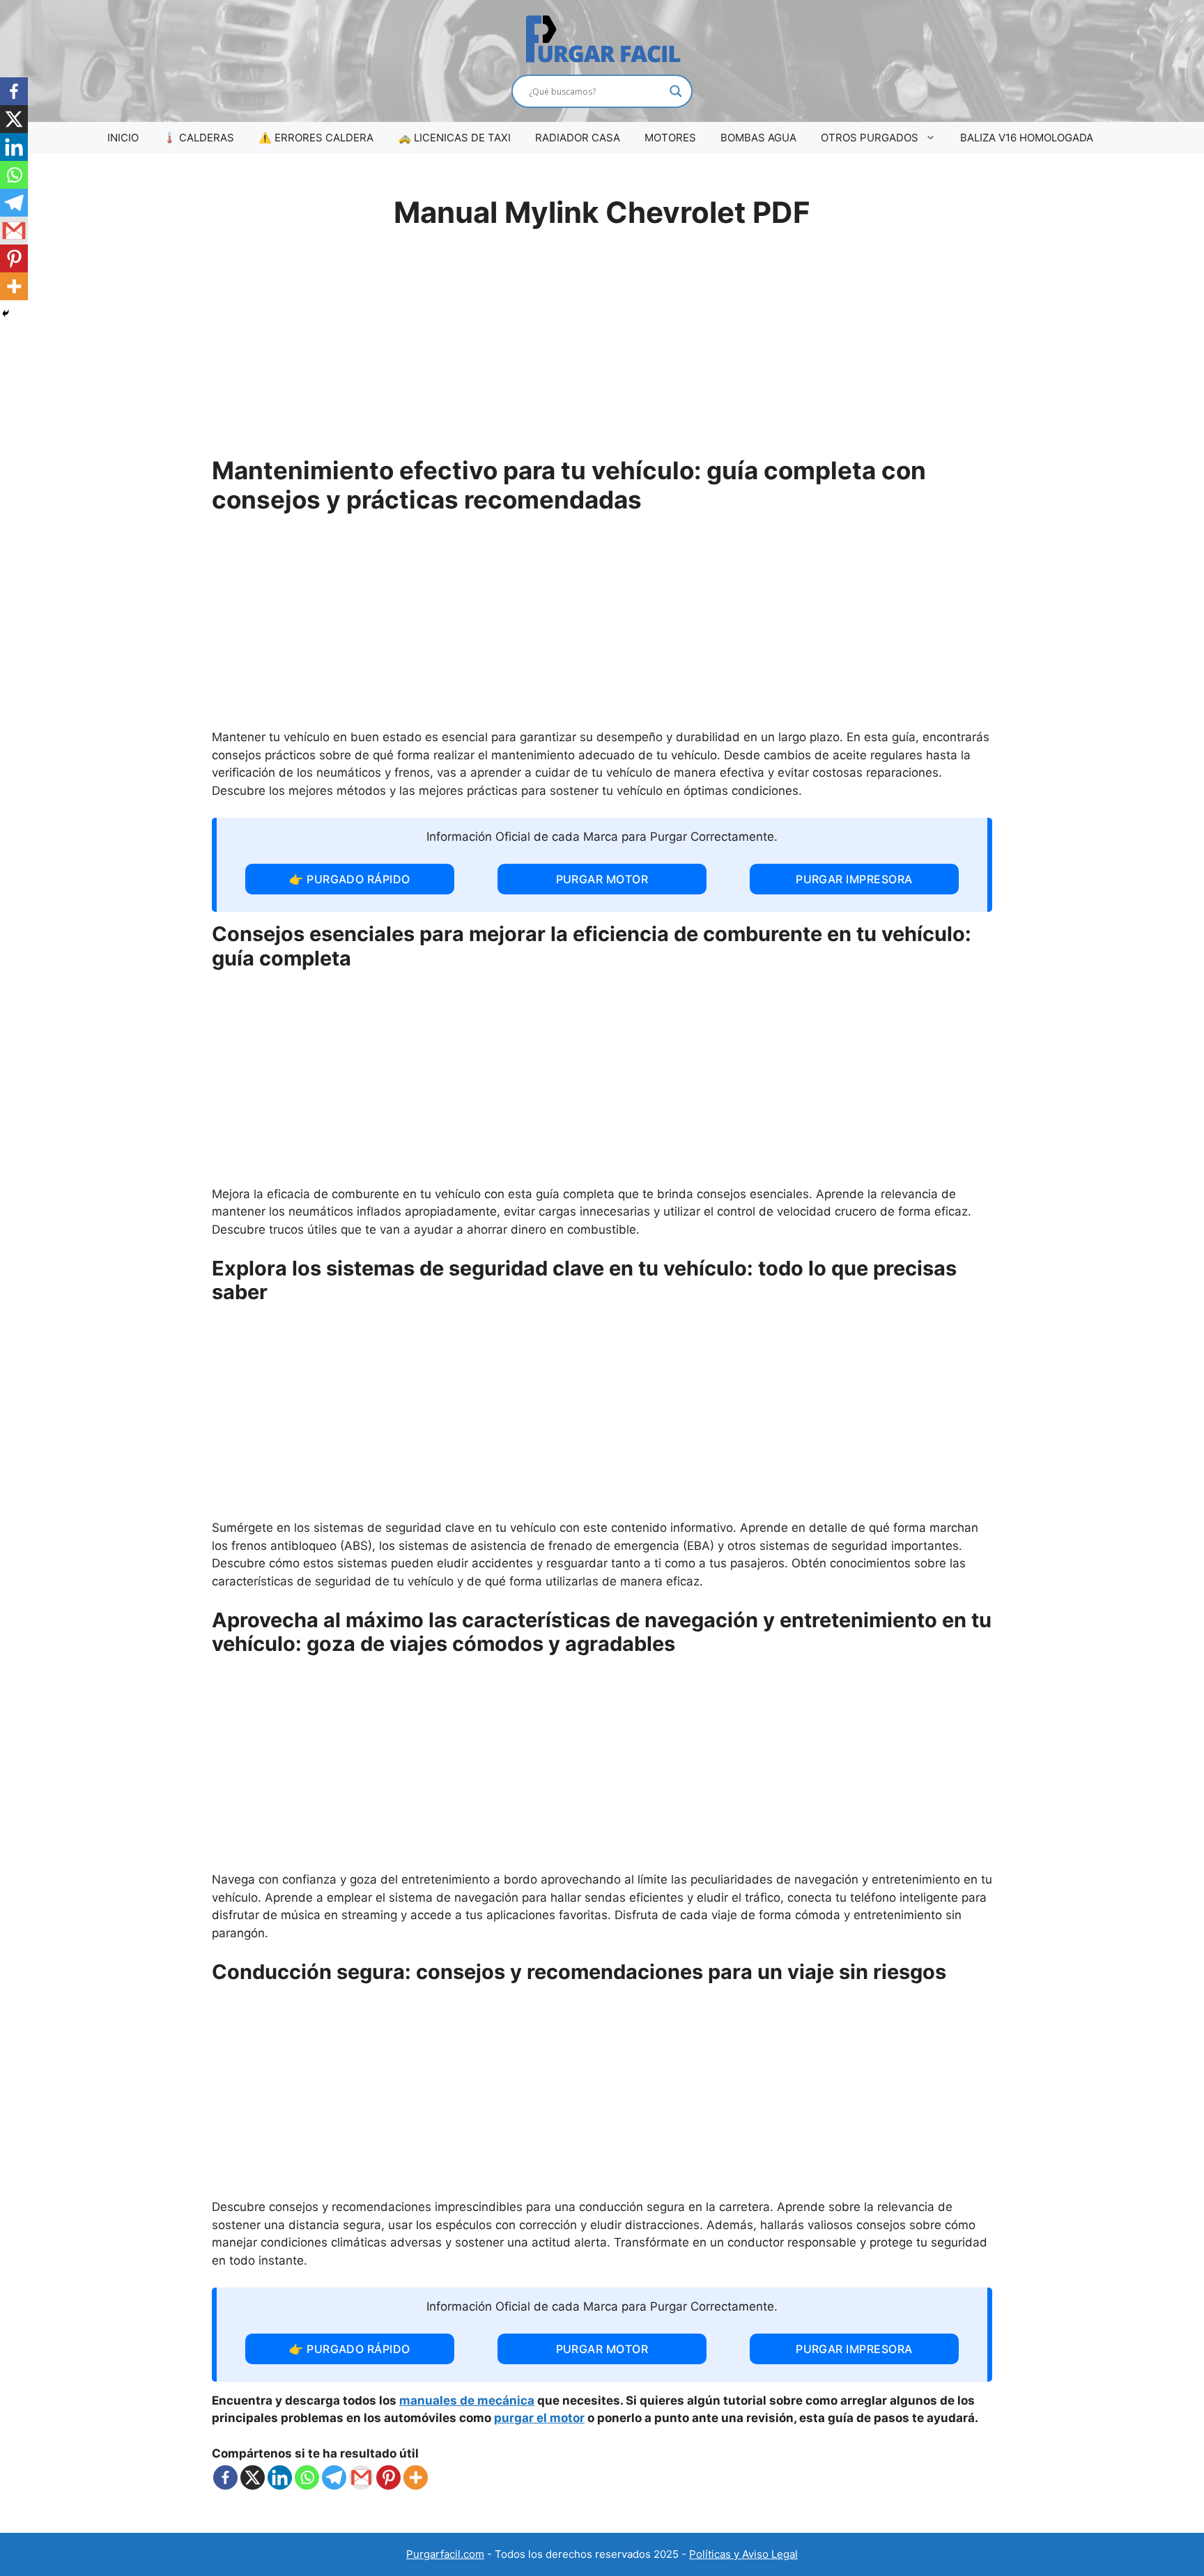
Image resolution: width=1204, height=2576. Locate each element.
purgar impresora (854, 879)
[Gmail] (361, 2477)
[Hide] (6, 313)
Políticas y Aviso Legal (743, 2554)
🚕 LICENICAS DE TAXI (454, 138)
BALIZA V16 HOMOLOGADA (1027, 138)
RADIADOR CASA (578, 138)
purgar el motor (539, 2418)
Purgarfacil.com (445, 2554)
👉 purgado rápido (350, 879)
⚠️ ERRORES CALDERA (316, 138)
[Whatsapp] (307, 2477)
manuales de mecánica (467, 2400)
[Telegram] (334, 2477)
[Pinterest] (388, 2477)
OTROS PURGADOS (870, 138)
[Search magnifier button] (676, 91)
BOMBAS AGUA (758, 138)
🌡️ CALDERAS (199, 138)
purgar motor (602, 879)
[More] (416, 2477)
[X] (253, 2477)
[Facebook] (225, 2477)
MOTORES (670, 138)
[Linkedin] (280, 2477)
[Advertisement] (602, 351)
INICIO (123, 138)
